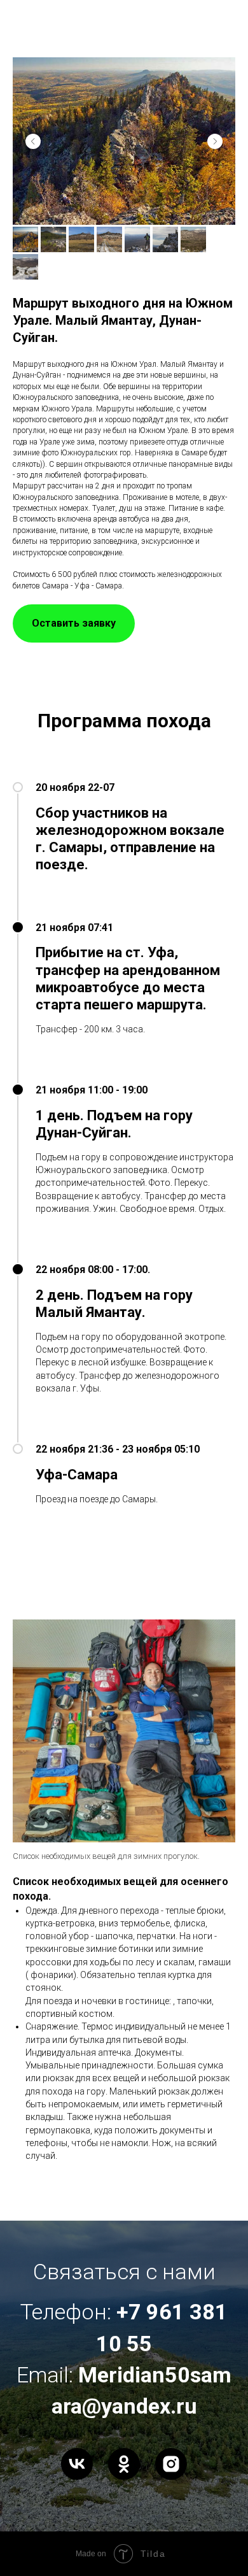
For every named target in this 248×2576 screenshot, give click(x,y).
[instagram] (171, 2477)
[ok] (124, 2477)
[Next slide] (215, 141)
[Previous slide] (33, 141)
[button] (74, 623)
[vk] (77, 2477)
